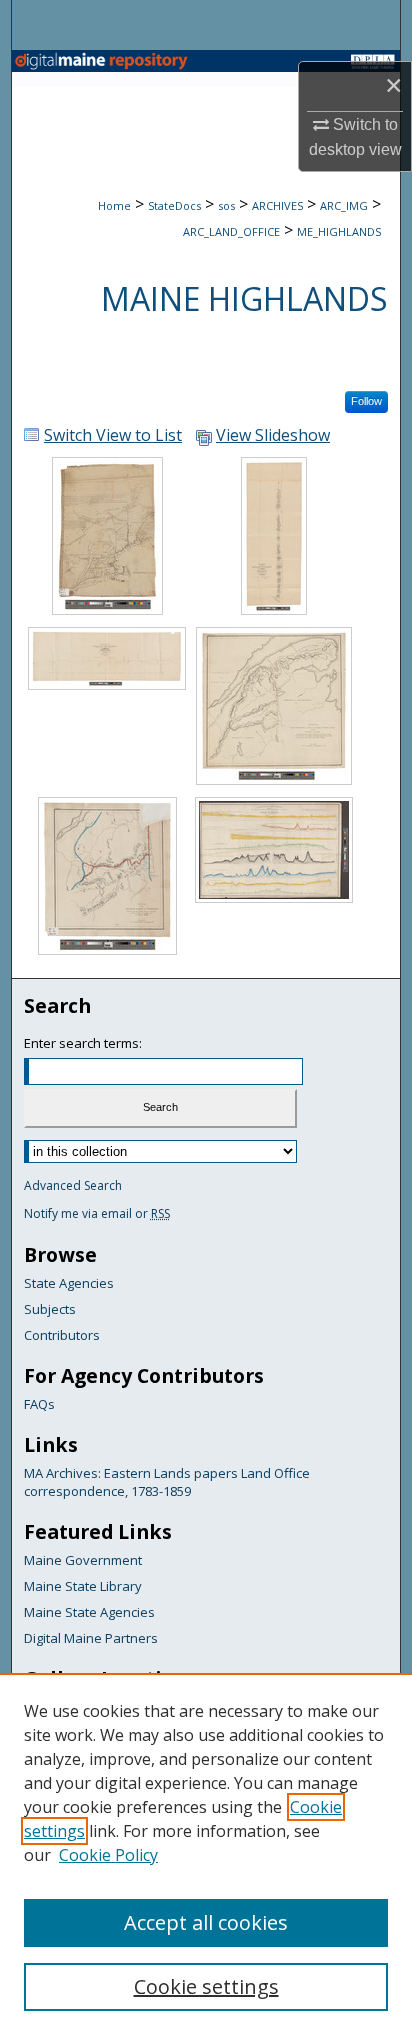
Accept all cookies (206, 1922)
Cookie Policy (108, 1855)
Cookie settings (206, 1986)
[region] (206, 1854)
